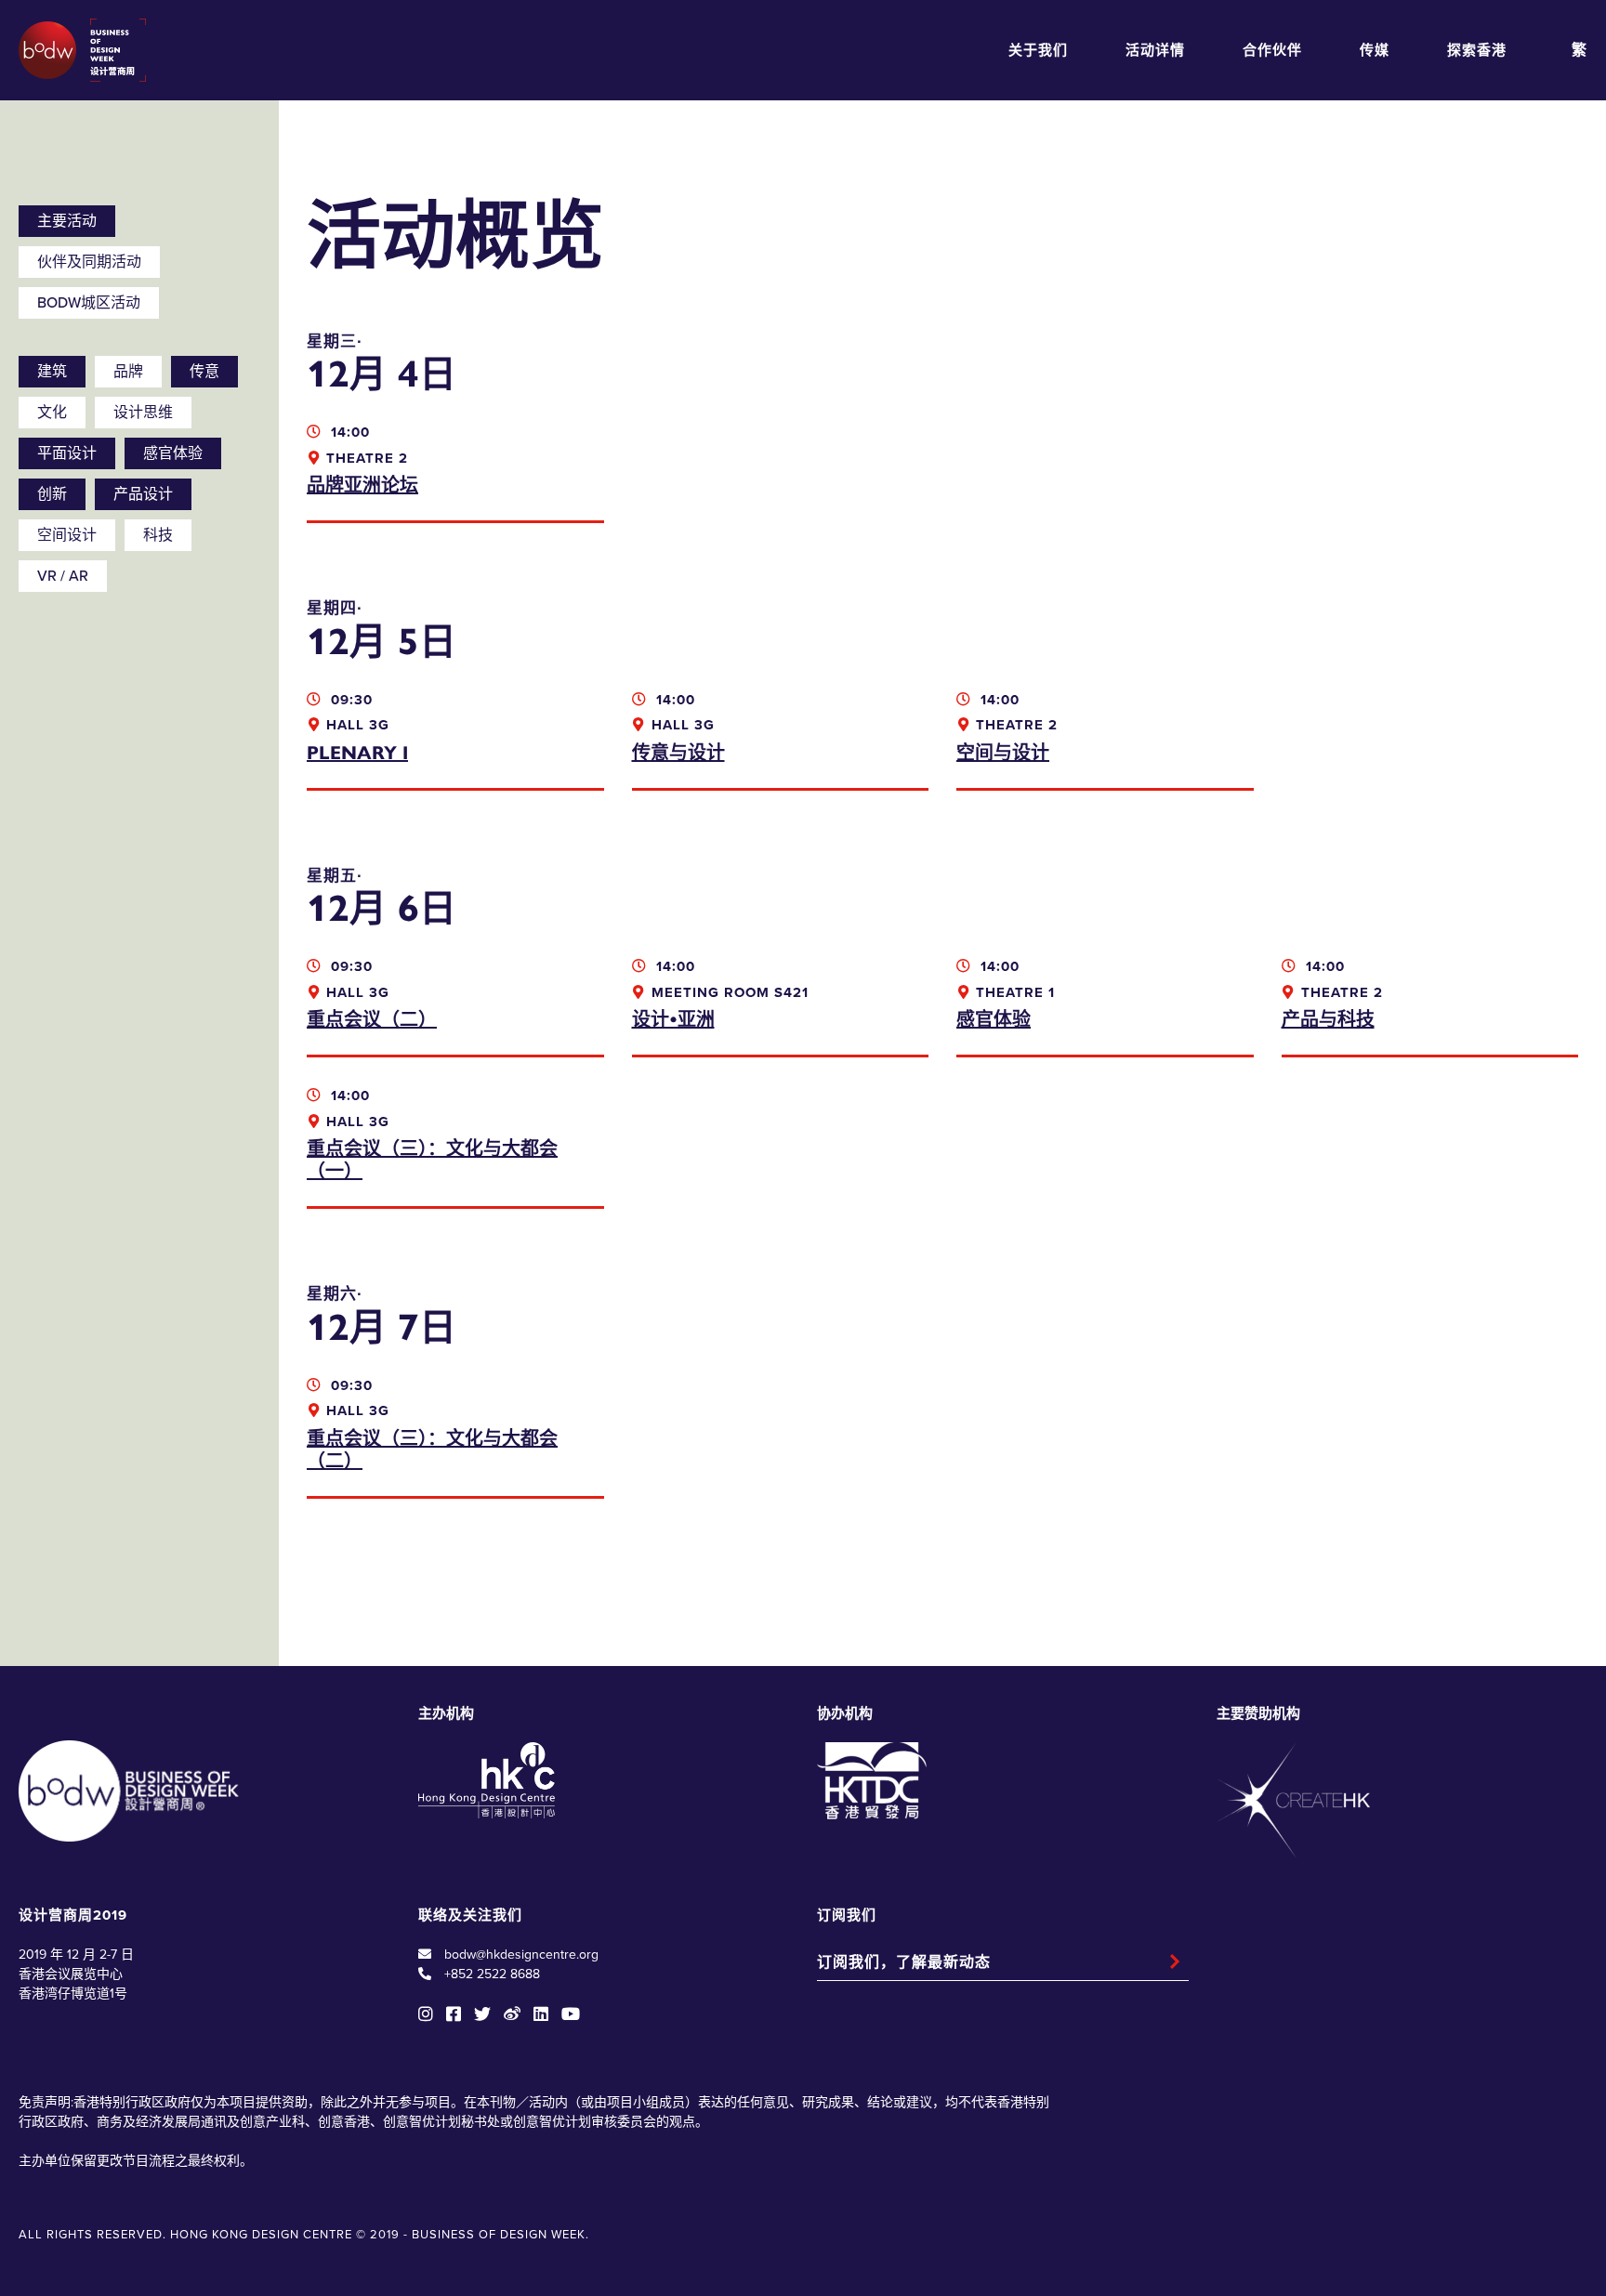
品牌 (128, 372)
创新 (52, 494)
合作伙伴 (1272, 50)
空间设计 (67, 535)
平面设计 (67, 453)
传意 (204, 372)
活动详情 (1155, 50)
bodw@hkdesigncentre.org (521, 1955)
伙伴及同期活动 (89, 262)
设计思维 (143, 413)
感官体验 (173, 453)
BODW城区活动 (89, 303)
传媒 (1375, 50)
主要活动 (67, 221)
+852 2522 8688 (492, 1974)
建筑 (52, 372)
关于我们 (1038, 50)
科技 (158, 535)
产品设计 (143, 494)
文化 (52, 413)
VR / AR (63, 576)
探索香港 (1477, 50)
